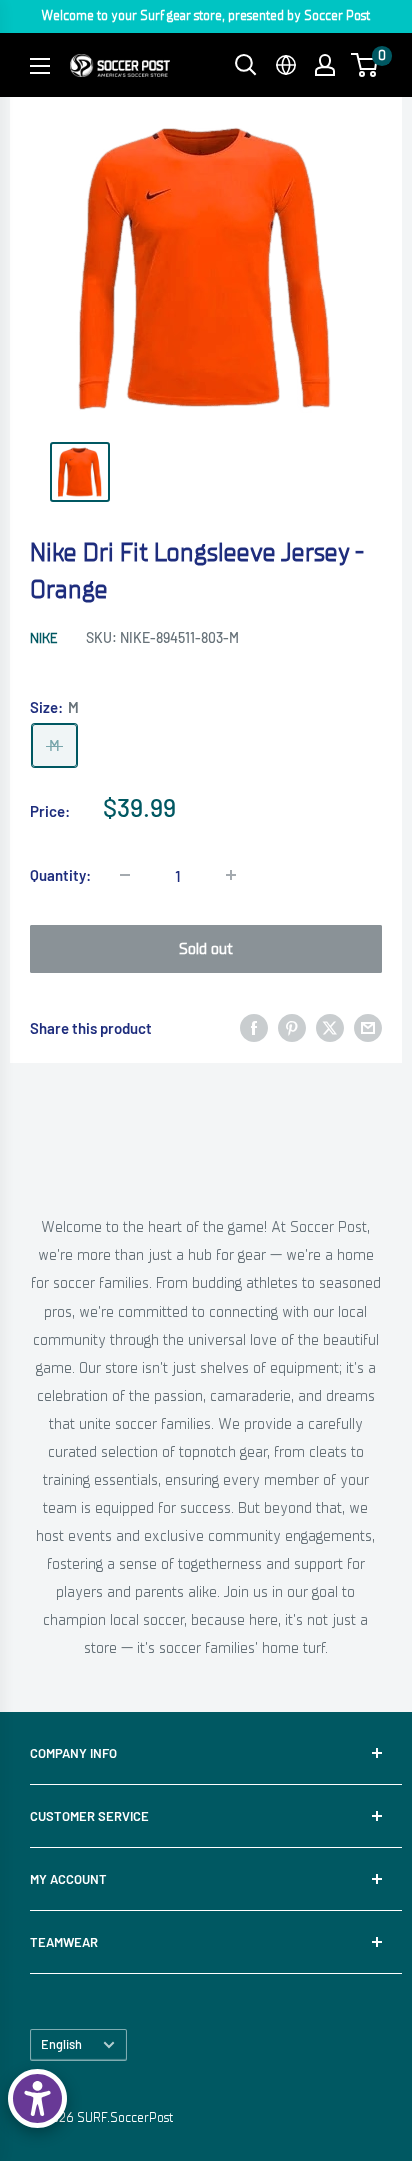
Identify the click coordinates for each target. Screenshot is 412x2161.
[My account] (325, 65)
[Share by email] (368, 1027)
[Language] (286, 65)
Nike (43, 638)
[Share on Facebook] (254, 1027)
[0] (365, 65)
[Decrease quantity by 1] (125, 875)
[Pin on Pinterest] (292, 1027)
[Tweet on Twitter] (330, 1027)
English (61, 2044)
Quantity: (60, 875)
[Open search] (246, 65)
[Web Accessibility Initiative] (37, 2098)
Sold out (206, 949)
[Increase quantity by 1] (231, 875)
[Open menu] (40, 66)
